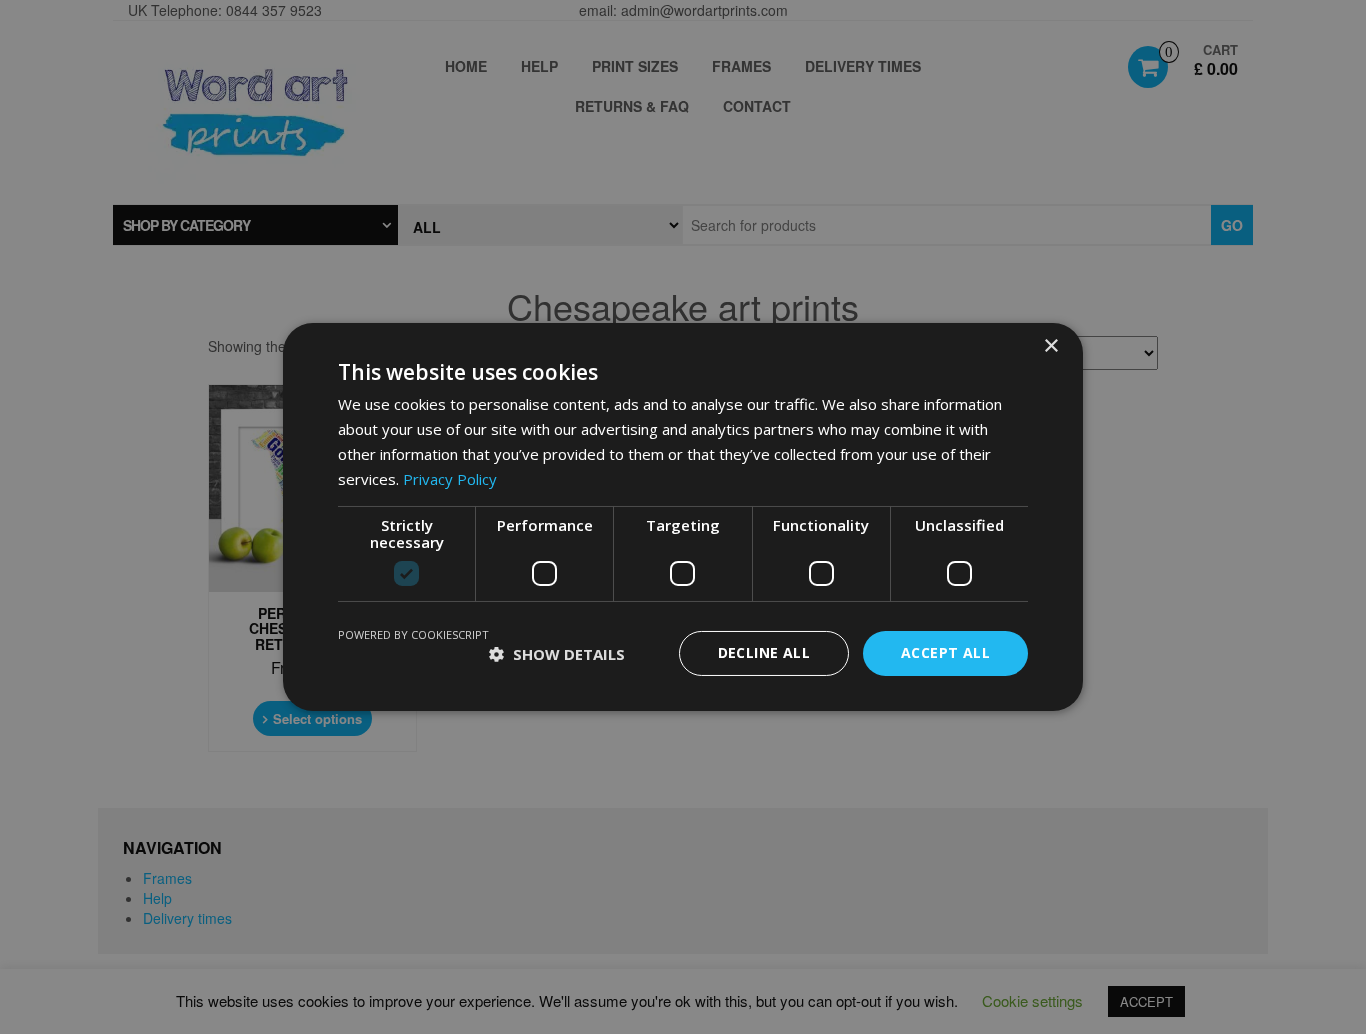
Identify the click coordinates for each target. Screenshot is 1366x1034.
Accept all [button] (945, 652)
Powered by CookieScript (413, 634)
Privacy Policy (450, 479)
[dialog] (683, 517)
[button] (557, 654)
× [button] (1050, 346)
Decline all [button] (764, 652)
